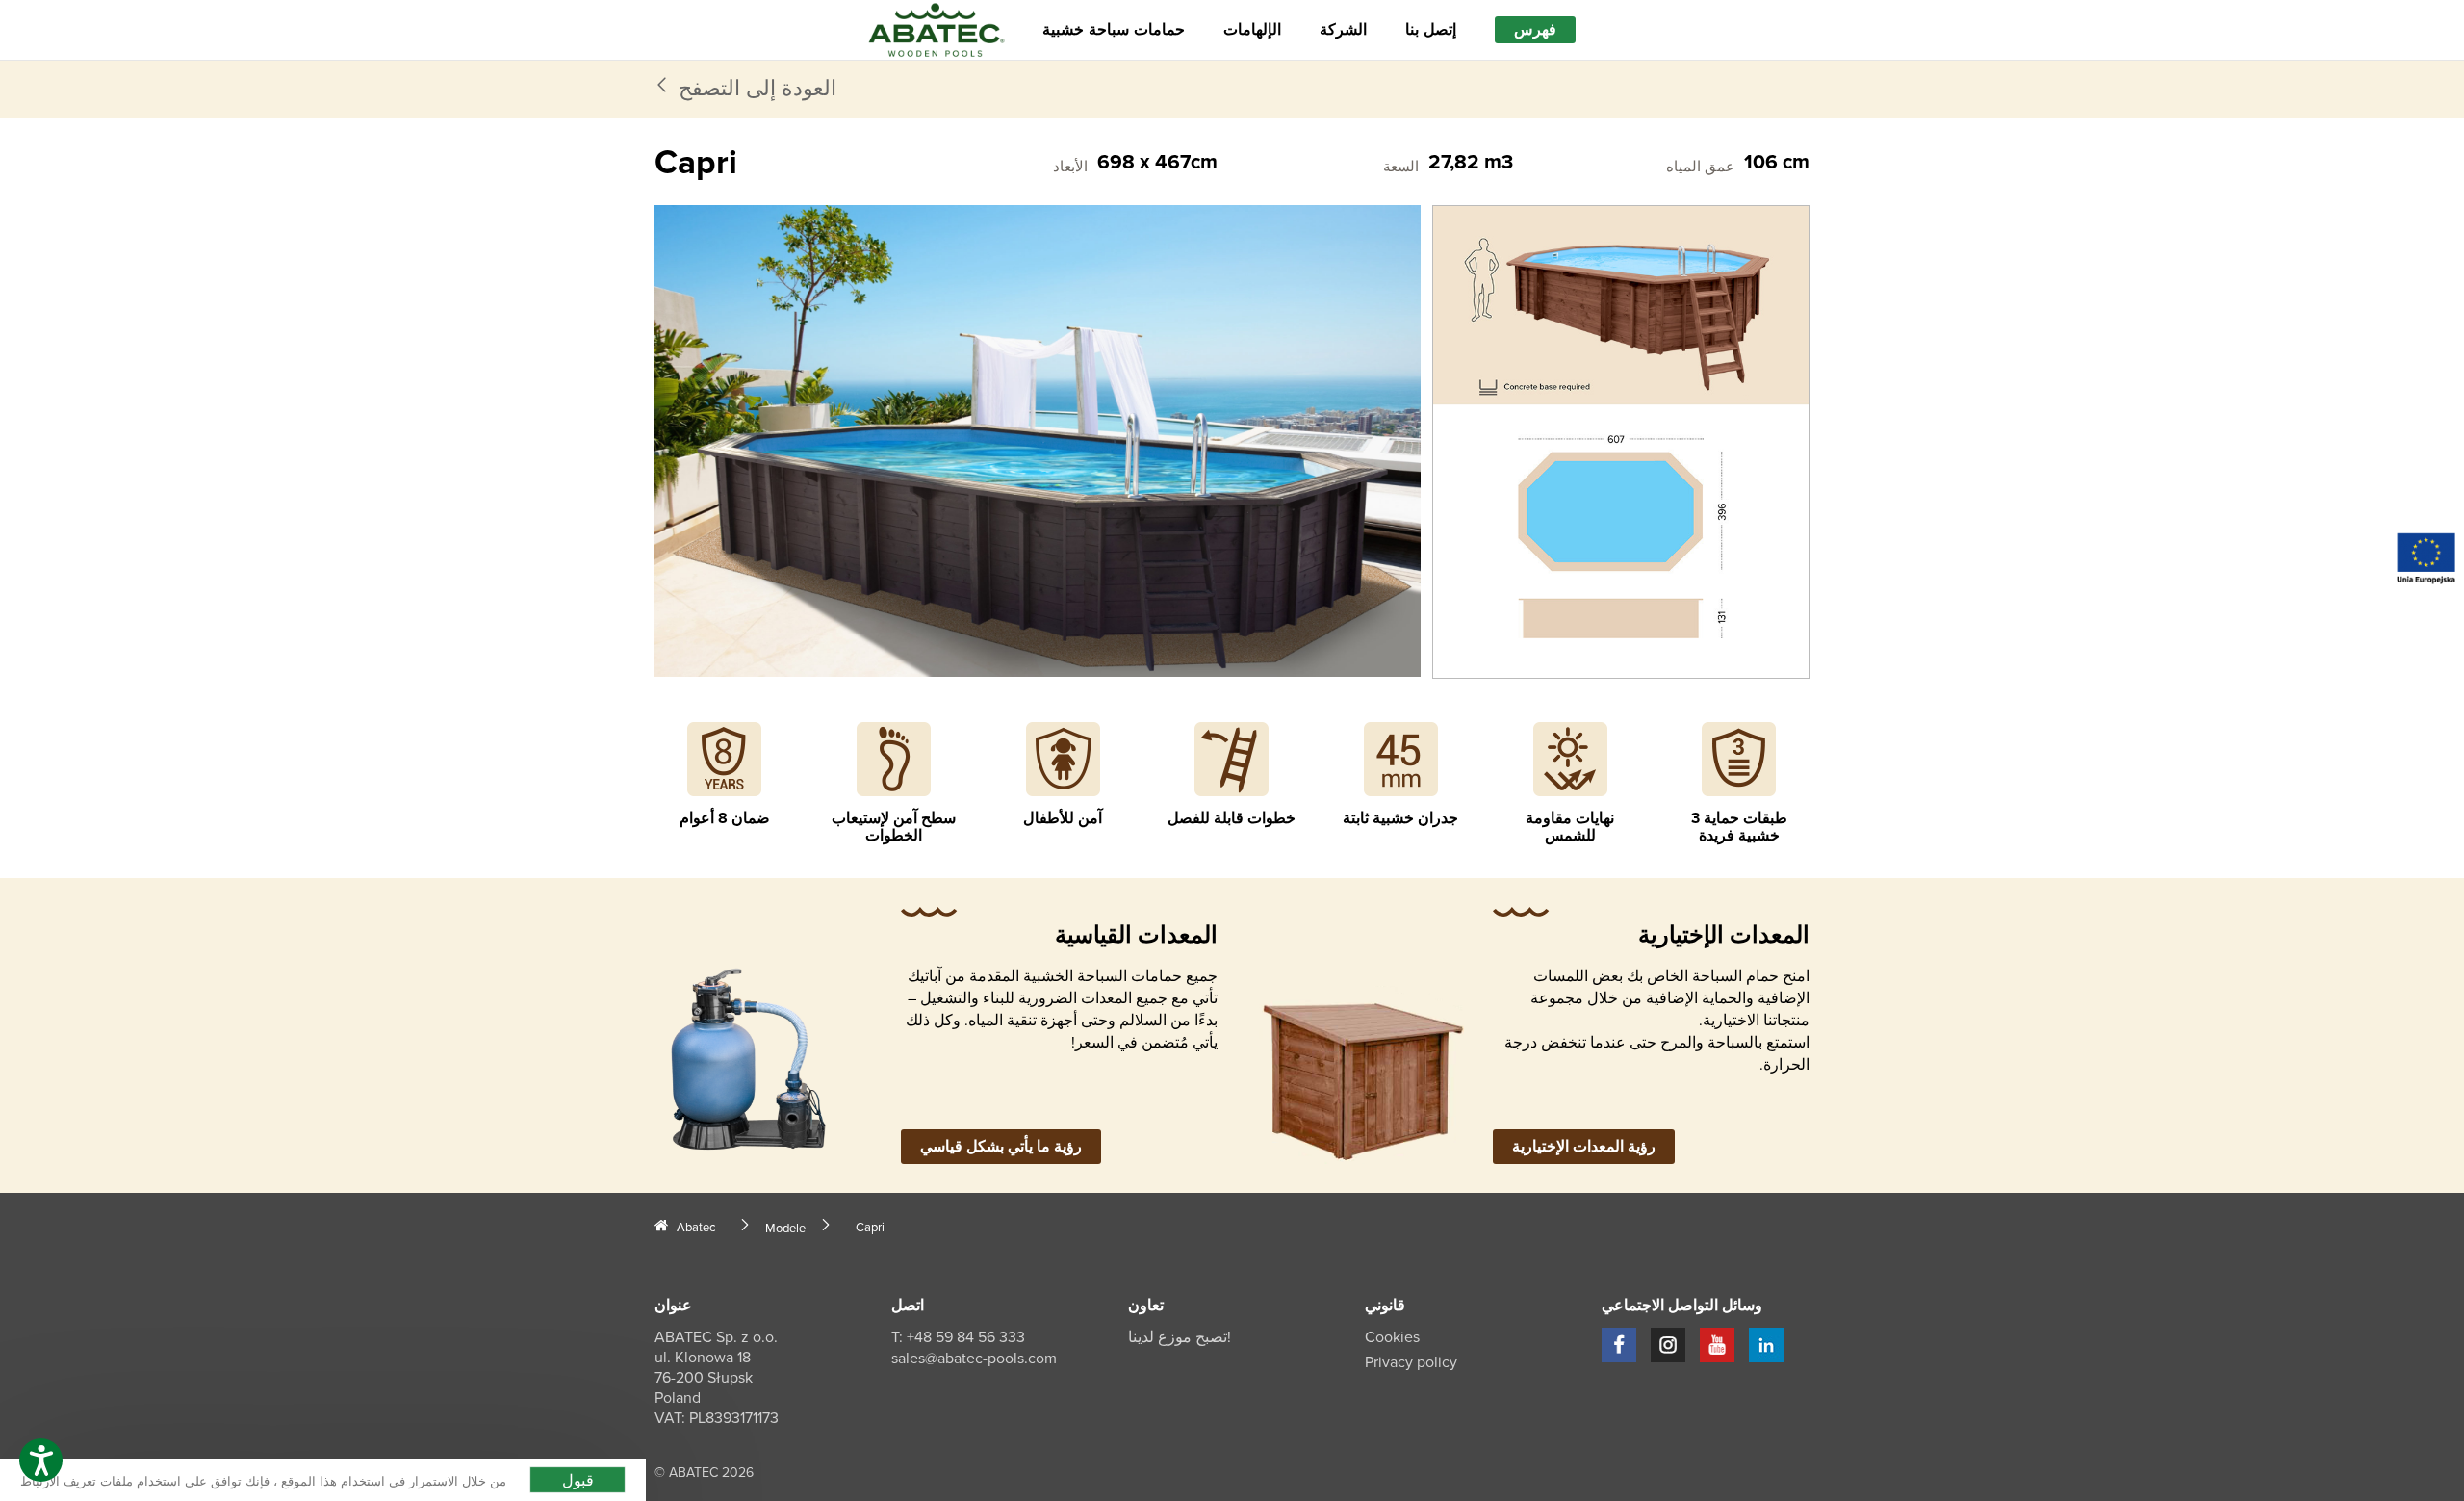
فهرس (1535, 30)
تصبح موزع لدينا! (1180, 1337)
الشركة (1343, 30)
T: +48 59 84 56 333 (958, 1337)
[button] (41, 1460)
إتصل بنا (1431, 30)
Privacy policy (1411, 1362)
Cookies (1392, 1337)
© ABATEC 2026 (704, 1473)
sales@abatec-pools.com (974, 1359)
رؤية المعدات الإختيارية (1584, 1147)
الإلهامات (1252, 30)
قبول (578, 1479)
